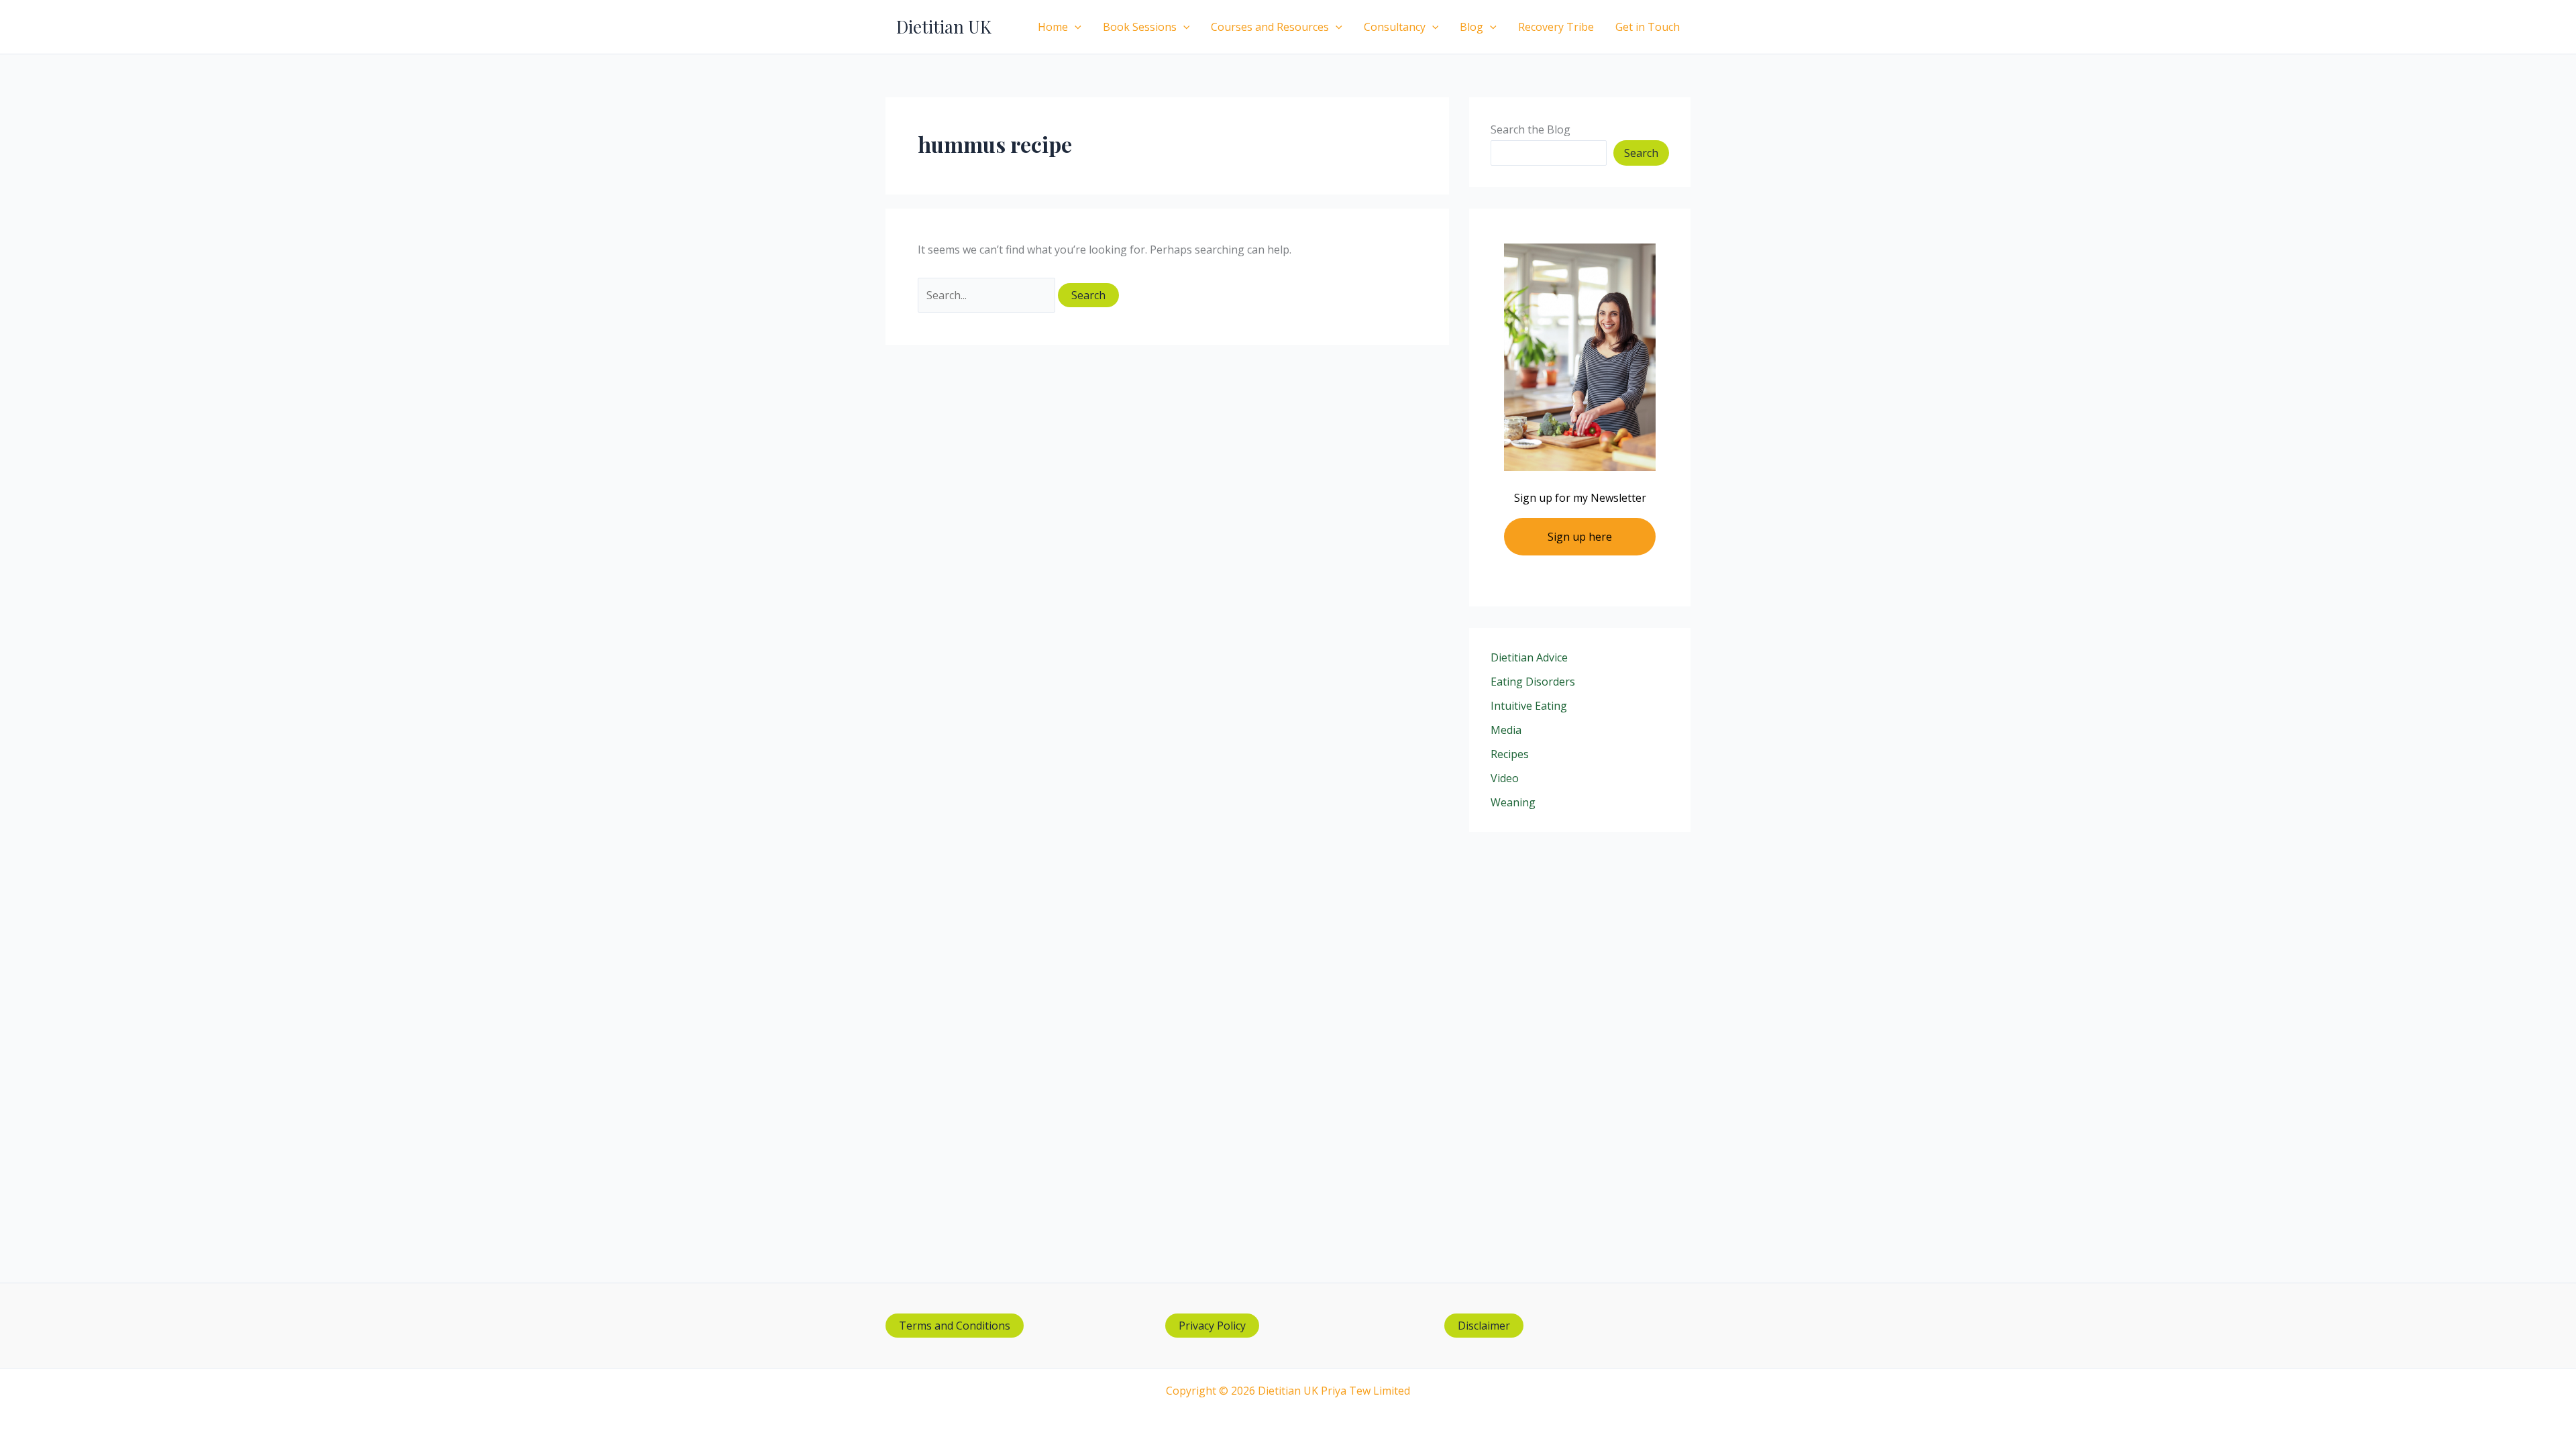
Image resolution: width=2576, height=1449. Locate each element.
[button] (1075, 27)
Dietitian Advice (1529, 657)
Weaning (1513, 802)
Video (1505, 778)
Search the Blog (1531, 129)
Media (1506, 730)
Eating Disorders (1533, 682)
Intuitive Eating (1529, 706)
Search (1641, 153)
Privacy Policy (1212, 1326)
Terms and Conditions (955, 1326)
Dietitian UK (944, 26)
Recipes (1510, 754)
